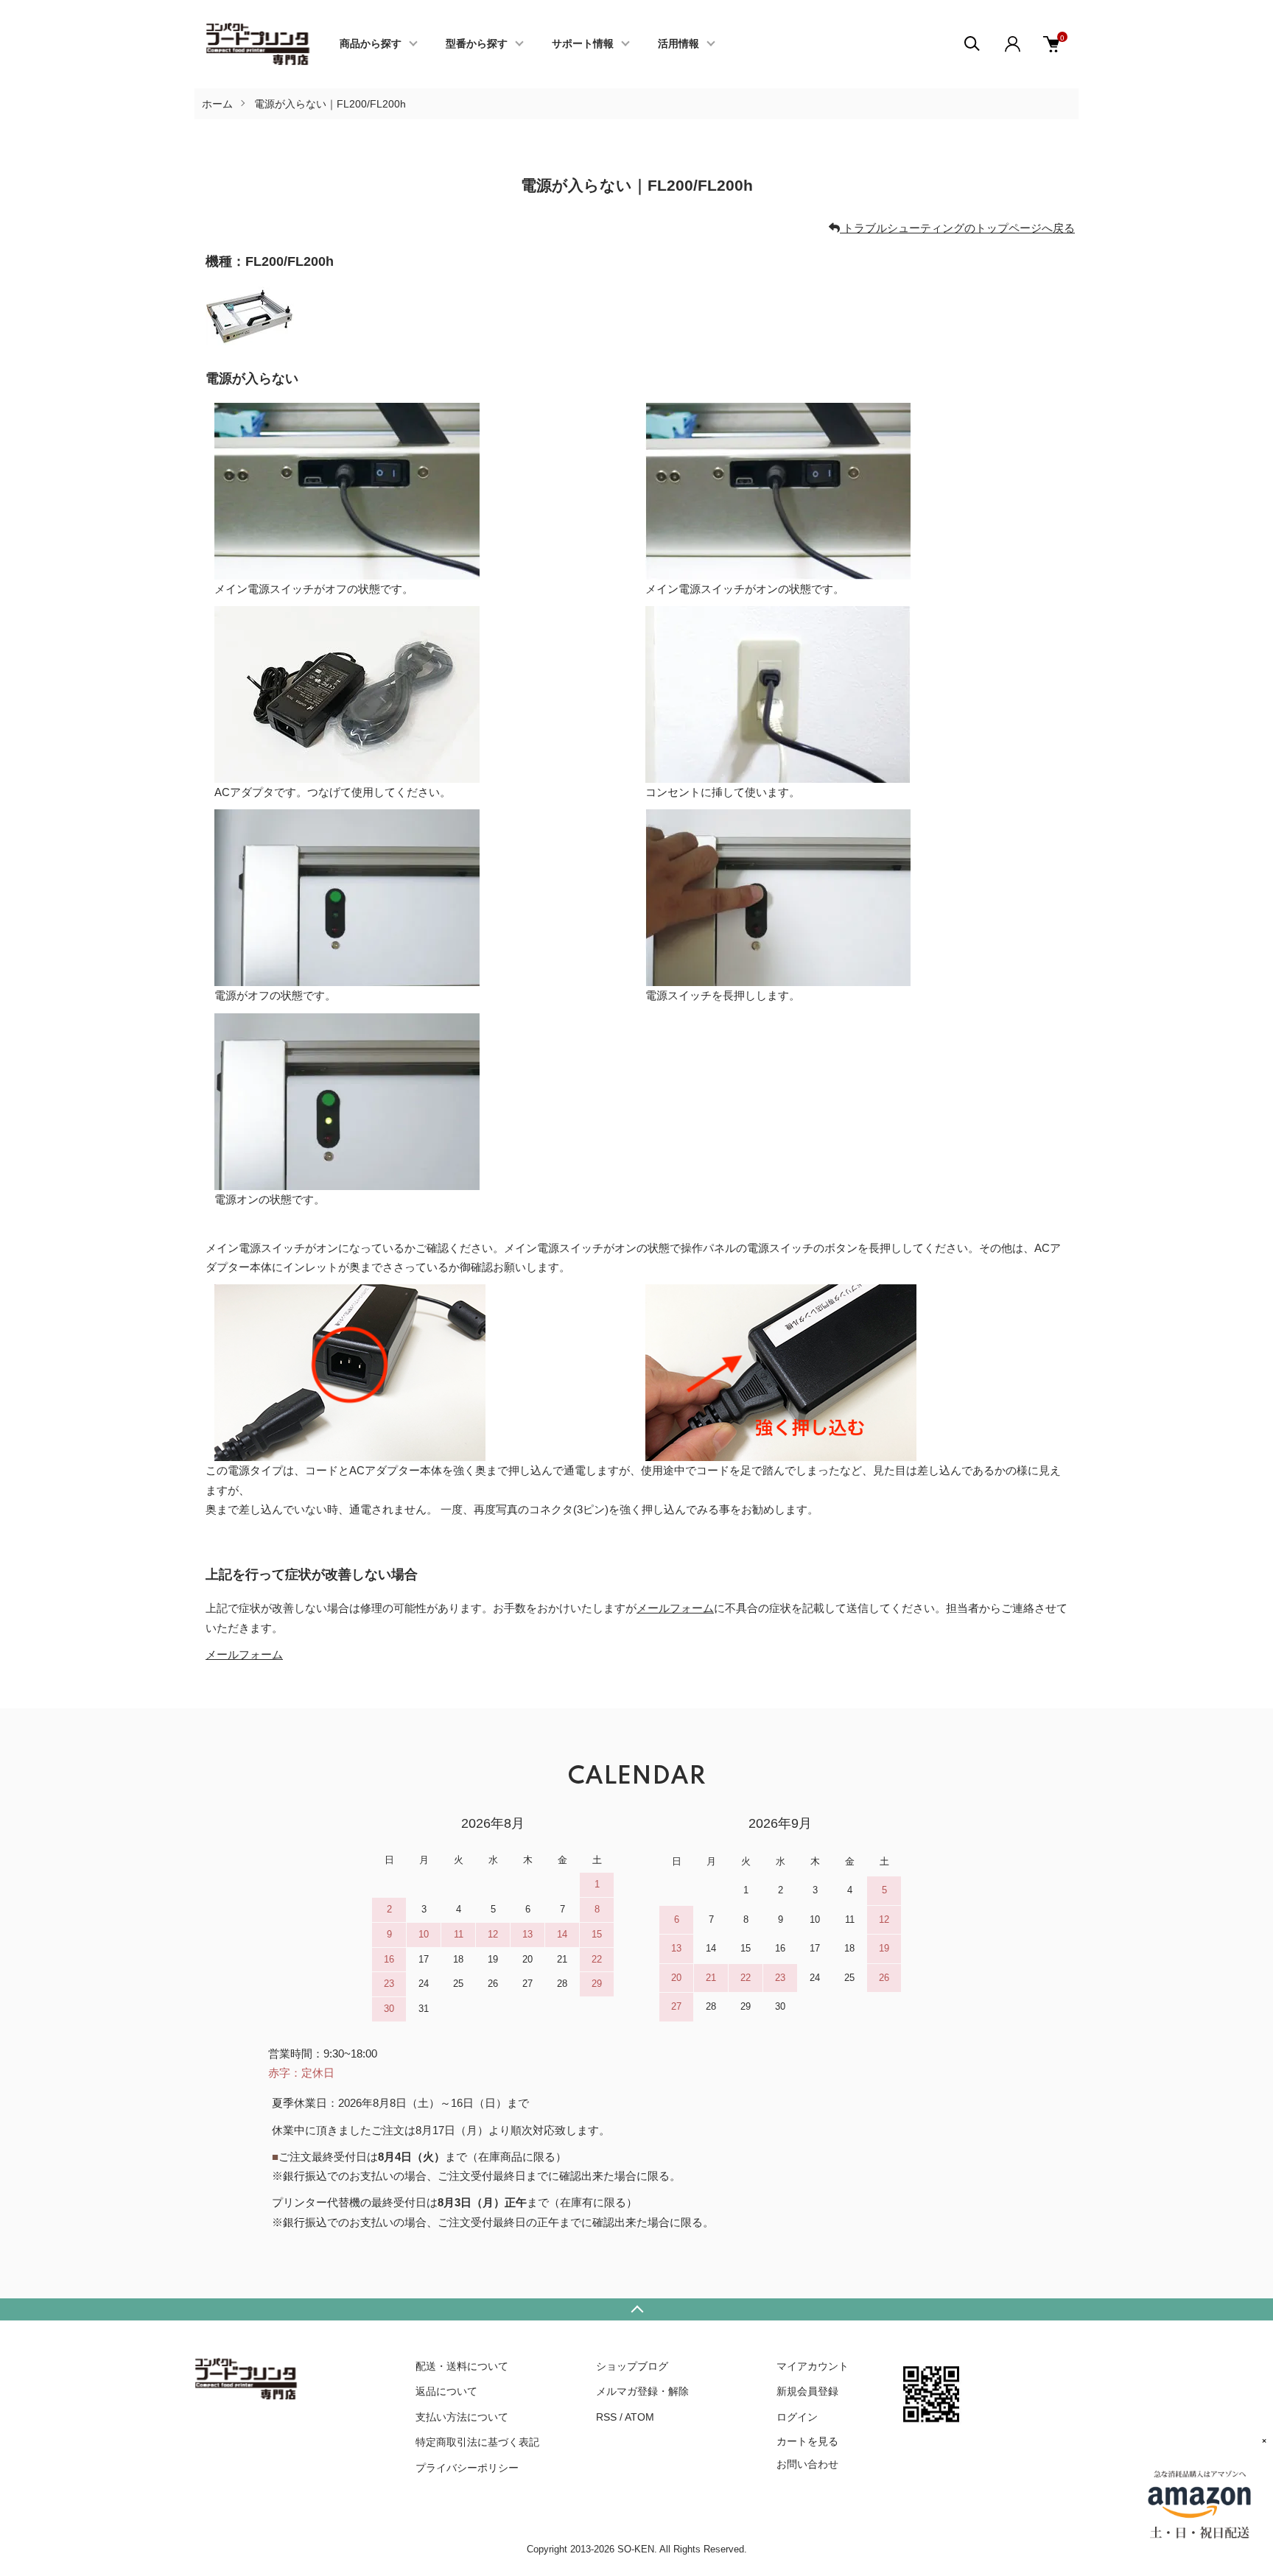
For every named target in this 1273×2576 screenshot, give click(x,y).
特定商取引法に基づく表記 (477, 2442)
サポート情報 (583, 44)
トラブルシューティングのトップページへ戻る (957, 228)
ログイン (797, 2417)
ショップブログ (632, 2366)
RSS (606, 2417)
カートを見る (807, 2440)
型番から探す (477, 44)
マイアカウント (813, 2366)
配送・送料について (462, 2366)
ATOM (639, 2417)
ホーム (217, 104)
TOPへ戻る (636, 2309)
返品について (446, 2391)
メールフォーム (675, 1608)
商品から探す (371, 44)
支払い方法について (462, 2417)
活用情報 (678, 44)
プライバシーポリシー (467, 2468)
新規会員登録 (807, 2391)
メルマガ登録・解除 (642, 2391)
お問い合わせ (807, 2464)
